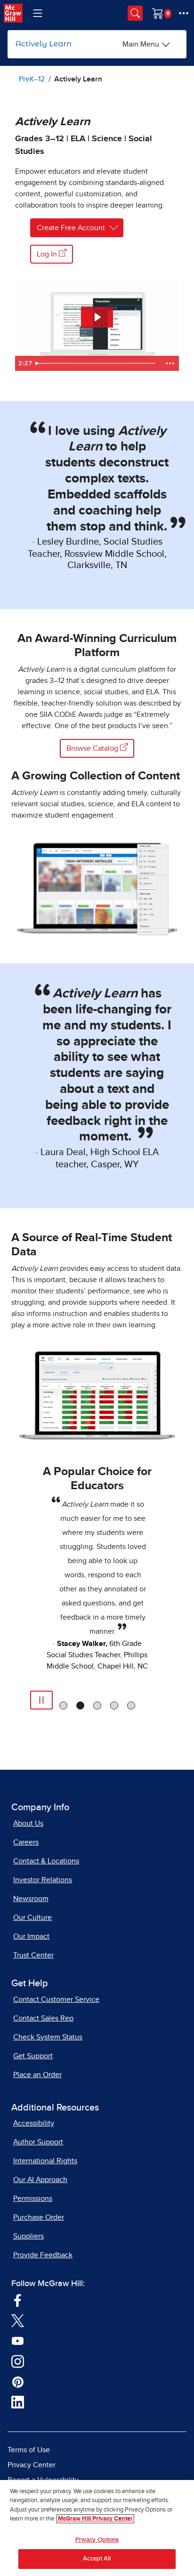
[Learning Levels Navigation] (38, 13)
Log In (48, 254)
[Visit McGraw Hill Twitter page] (18, 2320)
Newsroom (31, 1899)
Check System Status (48, 2037)
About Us (28, 1823)
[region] (97, 2528)
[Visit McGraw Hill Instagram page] (18, 2361)
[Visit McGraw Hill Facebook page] (18, 2300)
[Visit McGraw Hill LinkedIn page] (18, 2402)
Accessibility (34, 2123)
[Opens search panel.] (135, 13)
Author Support (38, 2142)
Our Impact (31, 1936)
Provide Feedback (43, 2255)
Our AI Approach (40, 2180)
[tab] (63, 1705)
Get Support (33, 2056)
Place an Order (37, 2075)
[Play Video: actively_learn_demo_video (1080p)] (97, 317)
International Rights (45, 2161)
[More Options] (184, 13)
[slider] (96, 363)
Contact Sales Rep (43, 2018)
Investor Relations (43, 1880)
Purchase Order (39, 2217)
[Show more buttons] (170, 363)
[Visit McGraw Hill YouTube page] (18, 2341)
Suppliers (28, 2236)
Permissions (33, 2199)
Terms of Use (29, 2450)
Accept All (97, 2559)
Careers (26, 1842)
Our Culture (32, 1918)
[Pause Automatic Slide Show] (41, 1700)
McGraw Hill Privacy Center (95, 2519)
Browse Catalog (93, 748)
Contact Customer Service (56, 1999)
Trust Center (33, 1955)
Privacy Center (32, 2465)
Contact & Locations (46, 1861)
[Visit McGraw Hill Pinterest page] (18, 2382)
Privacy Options (97, 2540)
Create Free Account (71, 228)
